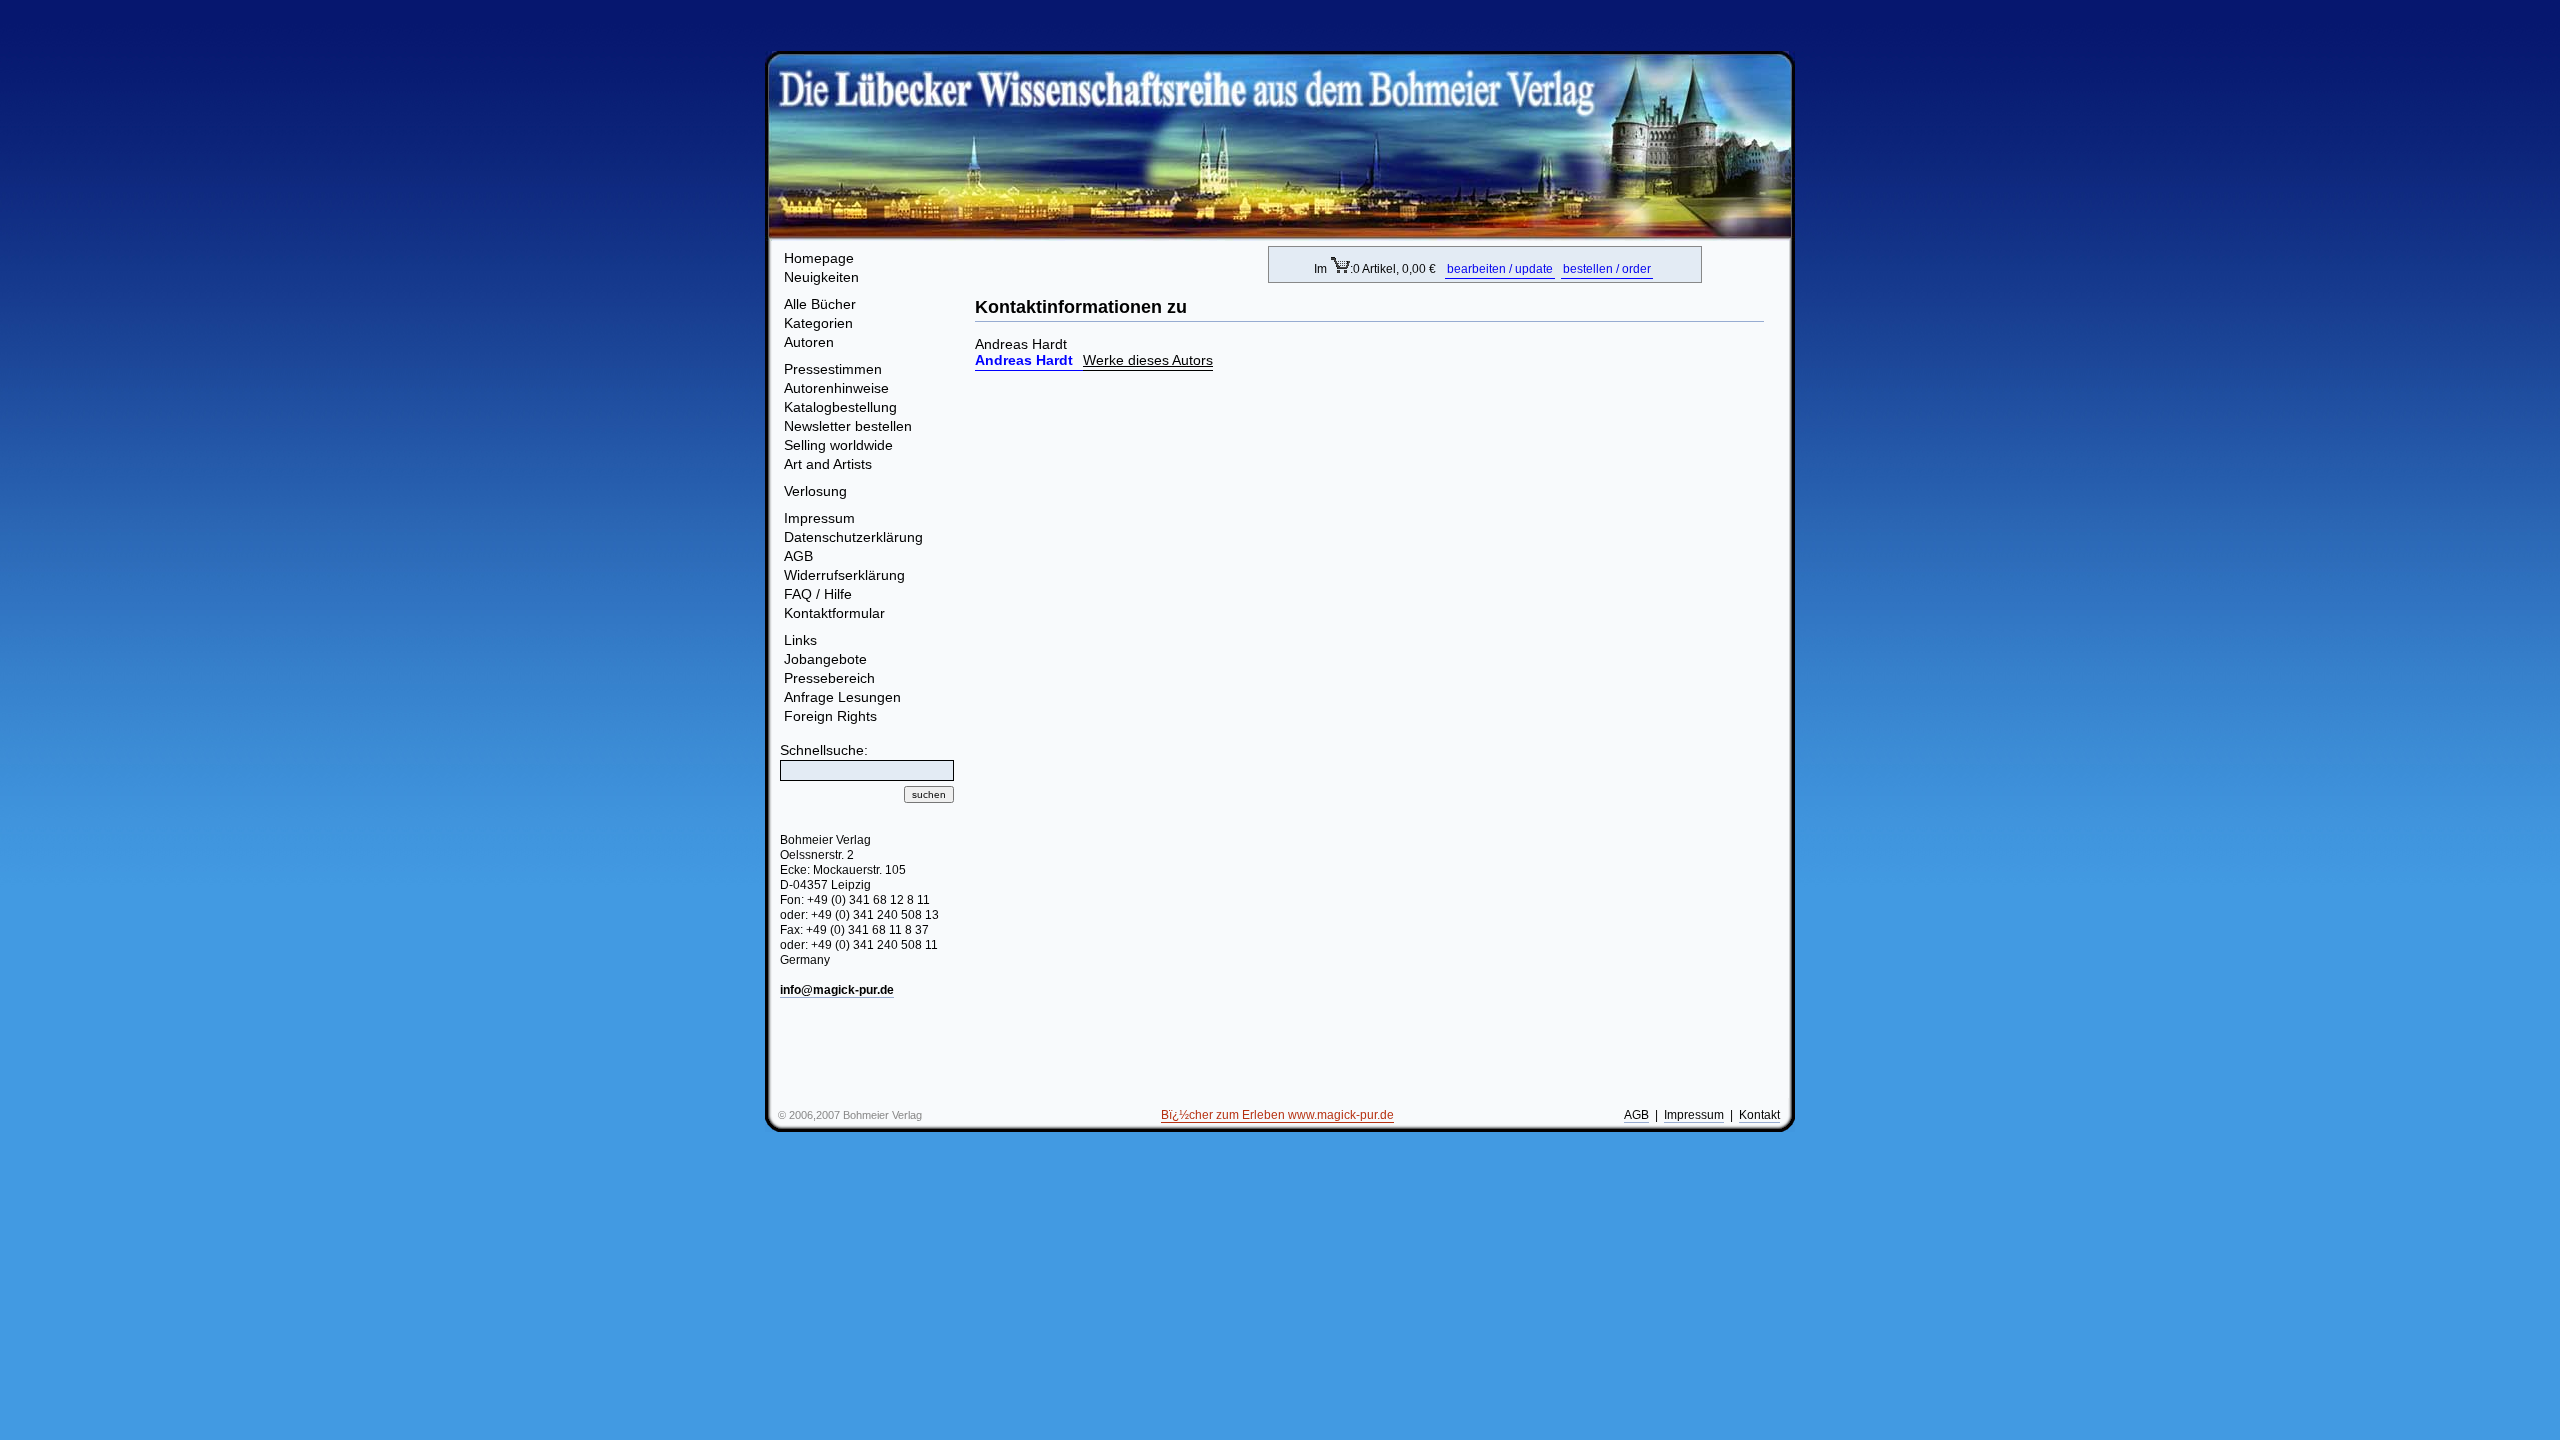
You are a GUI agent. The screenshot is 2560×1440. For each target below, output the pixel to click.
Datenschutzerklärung (853, 537)
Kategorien (818, 323)
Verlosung (815, 491)
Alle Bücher (820, 304)
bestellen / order (1607, 269)
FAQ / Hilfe (818, 594)
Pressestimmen (833, 369)
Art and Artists (828, 464)
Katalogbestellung (840, 407)
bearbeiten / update (1500, 269)
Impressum (819, 518)
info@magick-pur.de (837, 990)
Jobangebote (825, 659)
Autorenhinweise (836, 388)
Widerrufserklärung (844, 575)
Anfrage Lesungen (842, 697)
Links (800, 640)
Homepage (819, 258)
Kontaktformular (834, 613)
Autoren (809, 342)
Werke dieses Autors (1148, 360)
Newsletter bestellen (848, 426)
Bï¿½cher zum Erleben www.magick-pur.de (1277, 1115)
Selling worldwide (838, 445)
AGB (798, 556)
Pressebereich (829, 678)
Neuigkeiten (821, 277)
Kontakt (1759, 1115)
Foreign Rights (830, 716)
